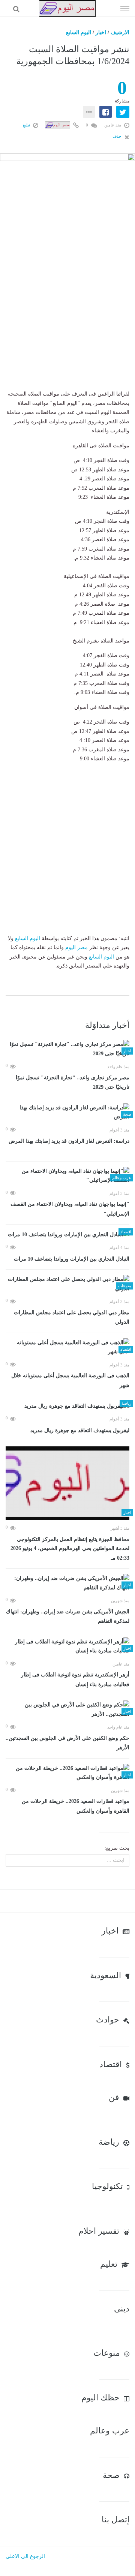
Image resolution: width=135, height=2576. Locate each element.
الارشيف (120, 32)
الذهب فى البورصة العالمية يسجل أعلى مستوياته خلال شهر (70, 1381)
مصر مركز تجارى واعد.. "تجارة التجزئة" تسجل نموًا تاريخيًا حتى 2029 (73, 1083)
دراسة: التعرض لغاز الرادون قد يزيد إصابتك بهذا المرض (69, 1141)
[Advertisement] (67, 322)
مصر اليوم (76, 947)
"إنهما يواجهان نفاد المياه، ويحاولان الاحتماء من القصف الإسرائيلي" (70, 1209)
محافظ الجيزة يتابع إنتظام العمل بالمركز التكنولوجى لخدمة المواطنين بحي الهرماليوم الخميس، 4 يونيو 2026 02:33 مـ (70, 1549)
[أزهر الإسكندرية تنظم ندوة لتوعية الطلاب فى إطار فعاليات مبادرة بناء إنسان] (67, 1647)
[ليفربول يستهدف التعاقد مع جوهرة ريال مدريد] (67, 1406)
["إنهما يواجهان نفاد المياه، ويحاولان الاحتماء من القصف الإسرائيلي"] (67, 1176)
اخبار (101, 32)
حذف (118, 136)
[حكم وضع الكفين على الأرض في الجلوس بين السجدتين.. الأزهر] (67, 1710)
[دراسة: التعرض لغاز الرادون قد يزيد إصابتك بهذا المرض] (67, 1113)
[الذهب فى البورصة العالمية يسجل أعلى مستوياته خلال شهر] (67, 1347)
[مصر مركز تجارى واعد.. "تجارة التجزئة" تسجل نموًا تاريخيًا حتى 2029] (67, 1049)
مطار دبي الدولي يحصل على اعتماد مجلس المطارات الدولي (72, 1317)
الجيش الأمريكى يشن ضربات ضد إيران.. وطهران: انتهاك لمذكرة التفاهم (68, 1617)
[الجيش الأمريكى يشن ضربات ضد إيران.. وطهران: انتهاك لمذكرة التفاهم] (67, 1583)
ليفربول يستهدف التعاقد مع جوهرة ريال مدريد (80, 1430)
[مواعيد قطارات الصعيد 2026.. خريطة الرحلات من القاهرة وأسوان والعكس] (67, 1773)
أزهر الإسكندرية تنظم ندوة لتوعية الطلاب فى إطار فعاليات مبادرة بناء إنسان (75, 1680)
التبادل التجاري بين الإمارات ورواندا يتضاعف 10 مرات (72, 1259)
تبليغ (27, 125)
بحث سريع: (117, 1848)
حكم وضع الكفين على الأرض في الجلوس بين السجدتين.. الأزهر (67, 1743)
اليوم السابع (79, 32)
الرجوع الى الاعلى (25, 2556)
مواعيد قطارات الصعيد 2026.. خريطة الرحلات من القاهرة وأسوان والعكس (76, 1806)
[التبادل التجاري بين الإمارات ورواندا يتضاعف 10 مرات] (67, 1235)
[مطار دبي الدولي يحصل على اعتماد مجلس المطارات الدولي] (67, 1284)
